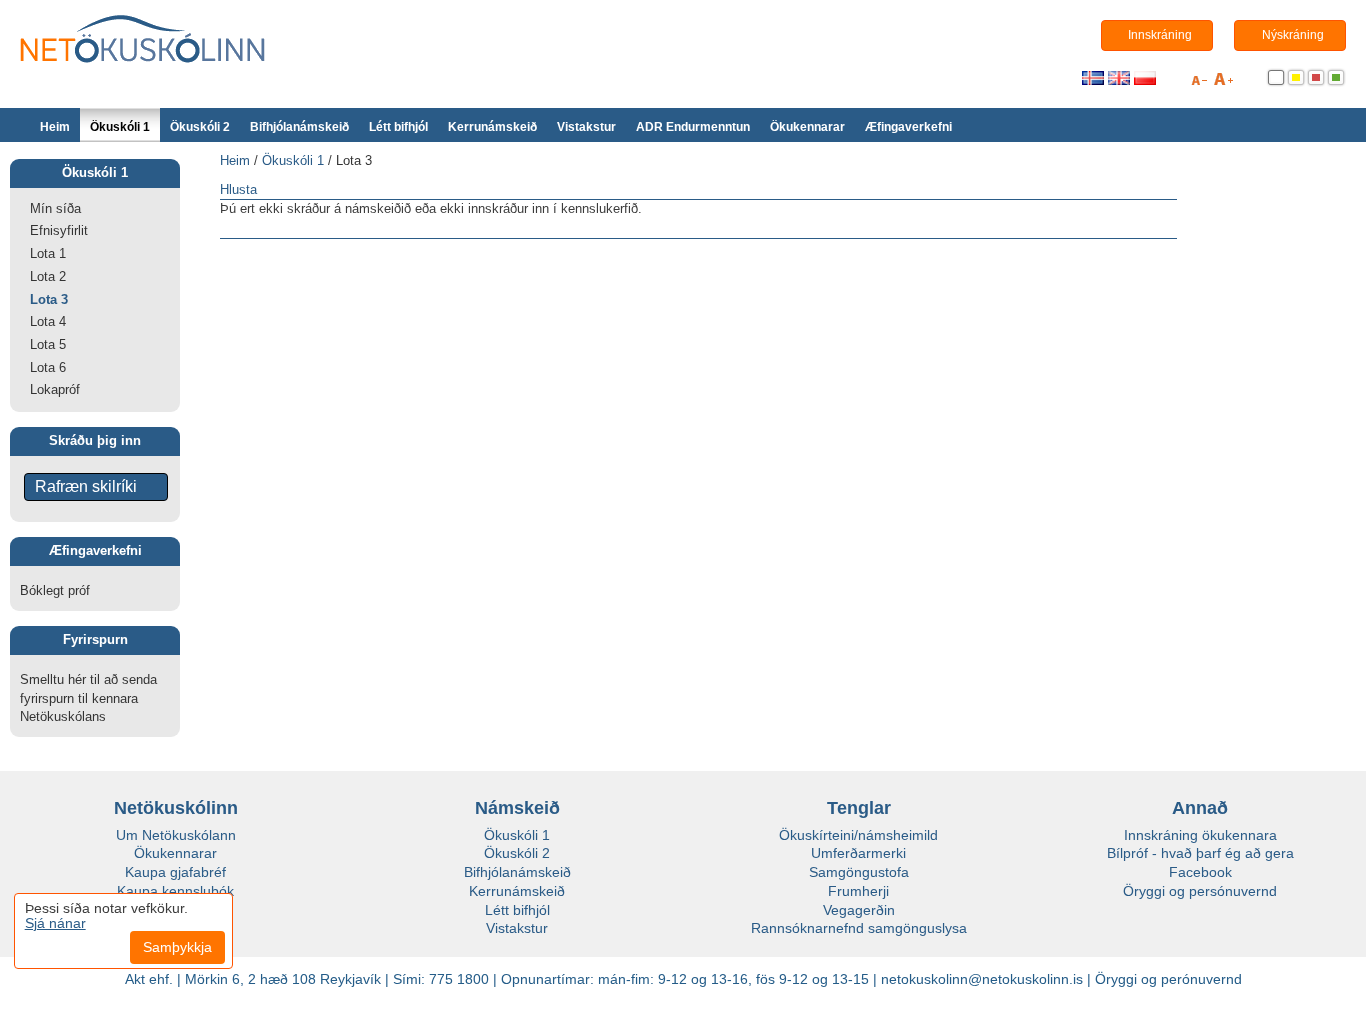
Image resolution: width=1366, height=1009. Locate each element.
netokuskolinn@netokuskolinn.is (982, 979)
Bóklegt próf (55, 590)
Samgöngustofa (859, 872)
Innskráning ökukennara (1200, 835)
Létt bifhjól (398, 127)
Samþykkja (177, 947)
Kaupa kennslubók (175, 891)
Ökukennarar (807, 127)
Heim (55, 127)
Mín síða (55, 208)
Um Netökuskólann (176, 835)
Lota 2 (48, 276)
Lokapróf (55, 389)
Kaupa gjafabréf (175, 872)
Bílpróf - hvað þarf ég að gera (1200, 853)
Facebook (1200, 872)
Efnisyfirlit (59, 230)
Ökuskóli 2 (200, 127)
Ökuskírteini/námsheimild (858, 835)
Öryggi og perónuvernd (1168, 979)
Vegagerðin (859, 910)
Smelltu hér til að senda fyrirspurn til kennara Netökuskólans (88, 698)
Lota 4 (48, 321)
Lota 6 (48, 367)
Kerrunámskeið (492, 127)
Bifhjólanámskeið (299, 127)
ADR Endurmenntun (693, 127)
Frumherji (858, 891)
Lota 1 (48, 253)
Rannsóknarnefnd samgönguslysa (859, 928)
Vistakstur (586, 127)
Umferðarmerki (858, 853)
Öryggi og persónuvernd (1200, 891)
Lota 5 (48, 344)
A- (1199, 82)
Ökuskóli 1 (120, 127)
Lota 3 (49, 299)
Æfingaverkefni (908, 127)
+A (1223, 82)
